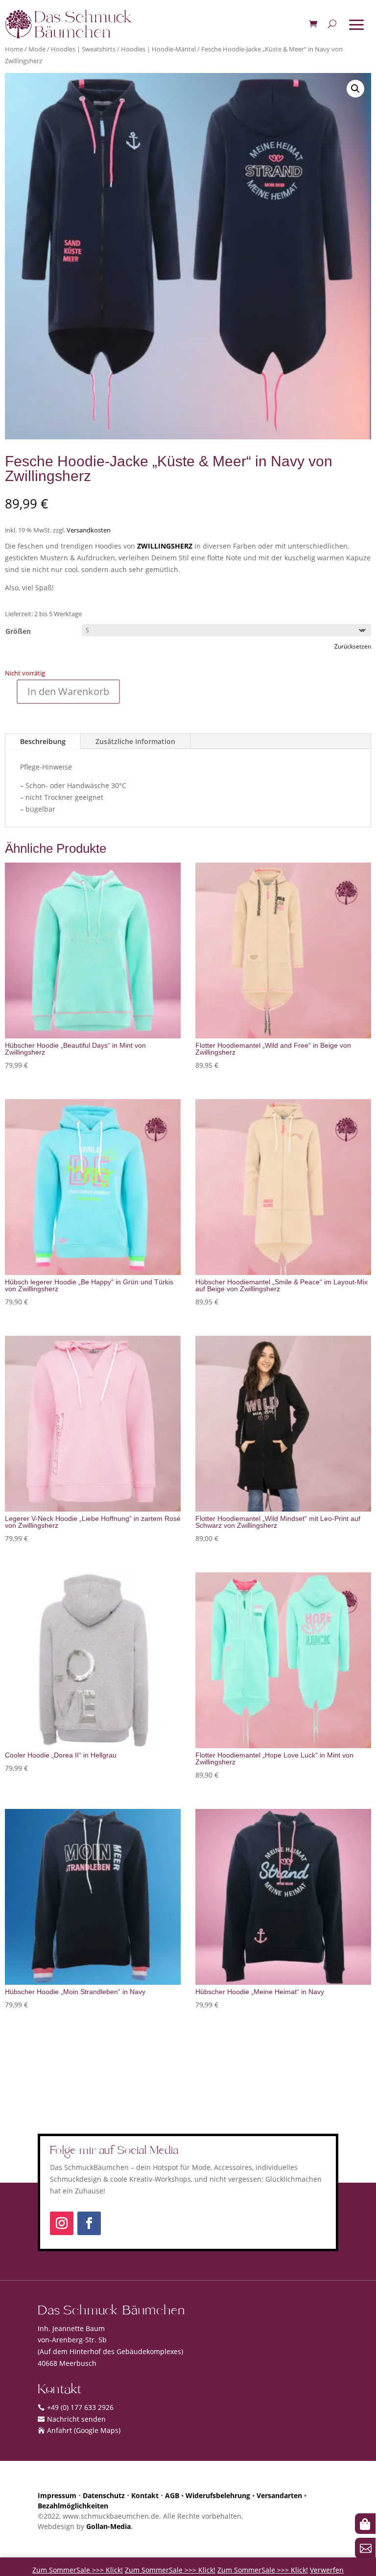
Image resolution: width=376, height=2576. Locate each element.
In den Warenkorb (68, 691)
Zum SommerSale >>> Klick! (78, 2570)
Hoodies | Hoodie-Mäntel (158, 49)
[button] (355, 89)
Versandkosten (89, 530)
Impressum (57, 2495)
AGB (172, 2495)
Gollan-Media (108, 2526)
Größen (18, 631)
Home (14, 49)
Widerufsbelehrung (218, 2495)
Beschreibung (43, 741)
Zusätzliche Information (135, 741)
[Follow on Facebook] (89, 2223)
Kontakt (145, 2495)
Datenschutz (104, 2495)
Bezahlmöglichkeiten (73, 2506)
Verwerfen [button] (327, 2570)
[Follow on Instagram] (62, 2223)
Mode (37, 49)
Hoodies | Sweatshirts (83, 49)
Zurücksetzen (353, 646)
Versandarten (279, 2495)
